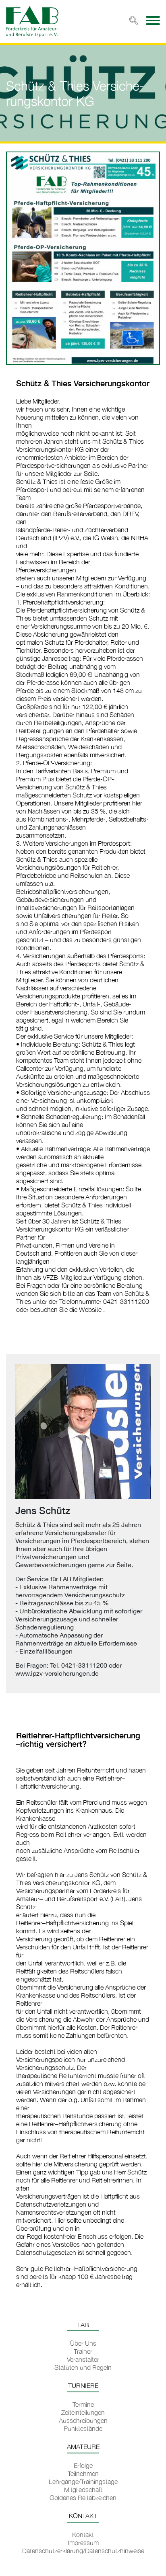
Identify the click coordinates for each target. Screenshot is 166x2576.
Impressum (83, 2543)
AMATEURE (83, 2447)
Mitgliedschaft (83, 2490)
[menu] (153, 20)
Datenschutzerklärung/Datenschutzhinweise (83, 2551)
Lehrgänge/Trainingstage (83, 2482)
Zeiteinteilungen (83, 2412)
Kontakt (83, 2535)
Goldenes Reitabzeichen (83, 2498)
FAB (83, 2325)
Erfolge (83, 2465)
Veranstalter (83, 2359)
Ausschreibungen (83, 2420)
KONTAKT (83, 2516)
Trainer (83, 2351)
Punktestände (83, 2428)
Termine (83, 2404)
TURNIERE (83, 2385)
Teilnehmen (83, 2474)
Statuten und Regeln (83, 2367)
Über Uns (83, 2343)
